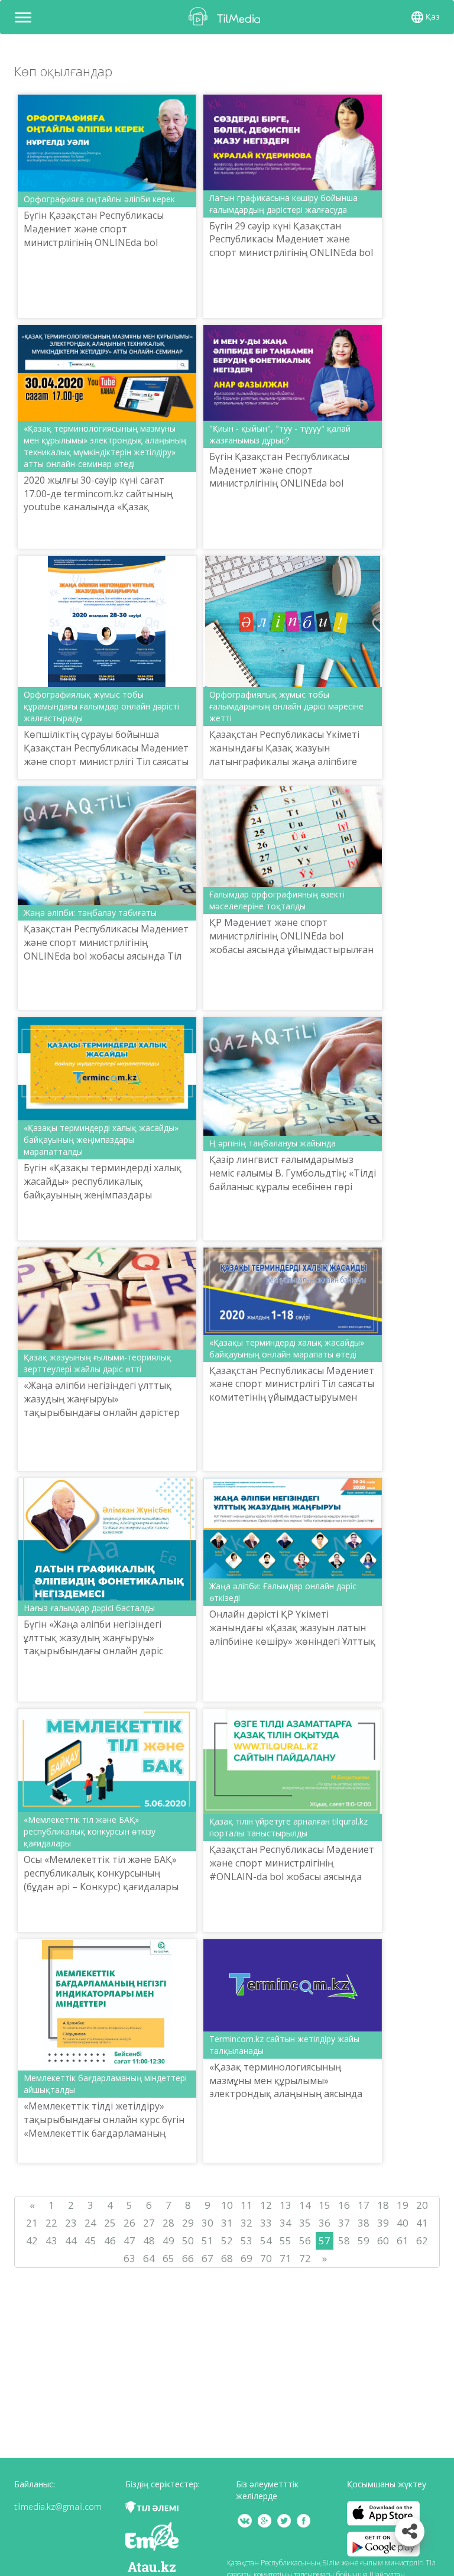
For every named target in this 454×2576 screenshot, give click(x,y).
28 (168, 2223)
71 (286, 2258)
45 (90, 2240)
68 (227, 2258)
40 (403, 2223)
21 (32, 2223)
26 (129, 2223)
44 (71, 2240)
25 (110, 2223)
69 (247, 2258)
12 (266, 2205)
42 (32, 2240)
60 (383, 2240)
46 (110, 2240)
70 (266, 2258)
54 (266, 2240)
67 (207, 2258)
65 (168, 2258)
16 (344, 2205)
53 (247, 2240)
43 (51, 2240)
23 (71, 2223)
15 (325, 2205)
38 (364, 2223)
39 (383, 2223)
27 (149, 2223)
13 (286, 2205)
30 (207, 2223)
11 (247, 2205)
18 (383, 2205)
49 (168, 2240)
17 (364, 2205)
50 (188, 2240)
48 (149, 2240)
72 (305, 2258)
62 (422, 2240)
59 (364, 2240)
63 (129, 2258)
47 (129, 2240)
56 (305, 2240)
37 (344, 2223)
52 (227, 2240)
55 (286, 2240)
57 (325, 2240)
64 (149, 2258)
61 (403, 2240)
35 (305, 2223)
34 (286, 2223)
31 (227, 2223)
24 (90, 2223)
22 (51, 2223)
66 (188, 2258)
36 (325, 2223)
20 (422, 2205)
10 (227, 2205)
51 (207, 2240)
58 (344, 2240)
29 (188, 2223)
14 (305, 2205)
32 (247, 2223)
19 (403, 2205)
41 (422, 2223)
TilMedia (227, 16)
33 (266, 2223)
